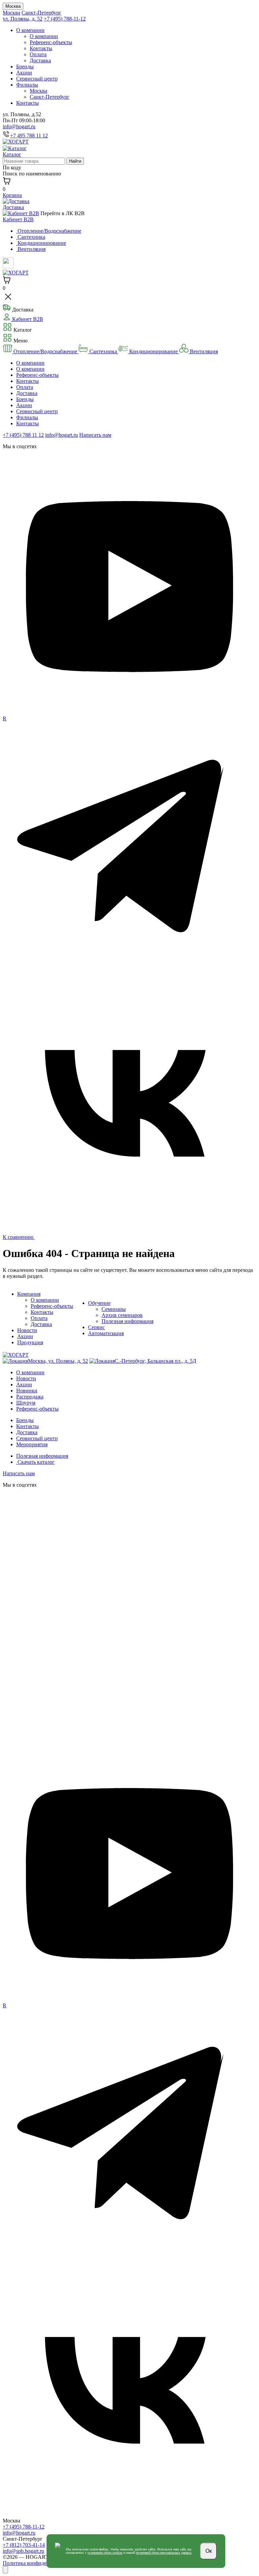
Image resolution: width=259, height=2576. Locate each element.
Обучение (99, 1303)
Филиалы (27, 85)
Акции (24, 73)
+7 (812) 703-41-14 (24, 2545)
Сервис (96, 1327)
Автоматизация (106, 1333)
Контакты (41, 48)
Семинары (114, 1309)
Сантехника (103, 351)
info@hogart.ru (19, 126)
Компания (29, 1294)
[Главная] (16, 142)
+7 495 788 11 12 (29, 136)
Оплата (38, 54)
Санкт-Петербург (41, 13)
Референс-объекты (51, 42)
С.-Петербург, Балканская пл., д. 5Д (155, 1361)
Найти (75, 161)
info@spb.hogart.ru (23, 2551)
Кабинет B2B (18, 219)
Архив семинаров (122, 1315)
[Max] (129, 1745)
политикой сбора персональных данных (164, 2553)
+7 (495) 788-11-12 (65, 19)
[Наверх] (5, 2570)
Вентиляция (203, 351)
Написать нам (95, 435)
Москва (13, 6)
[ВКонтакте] (129, 1228)
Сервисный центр (37, 79)
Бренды (25, 67)
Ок (209, 2551)
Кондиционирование (153, 351)
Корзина (12, 195)
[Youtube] (129, 712)
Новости (27, 1330)
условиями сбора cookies (105, 2553)
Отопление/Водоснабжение (45, 351)
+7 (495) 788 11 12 (23, 435)
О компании (30, 30)
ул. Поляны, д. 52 (23, 19)
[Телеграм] (129, 973)
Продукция (30, 1342)
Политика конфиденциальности (40, 2563)
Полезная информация (127, 1321)
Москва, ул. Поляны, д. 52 (58, 1361)
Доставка (40, 60)
